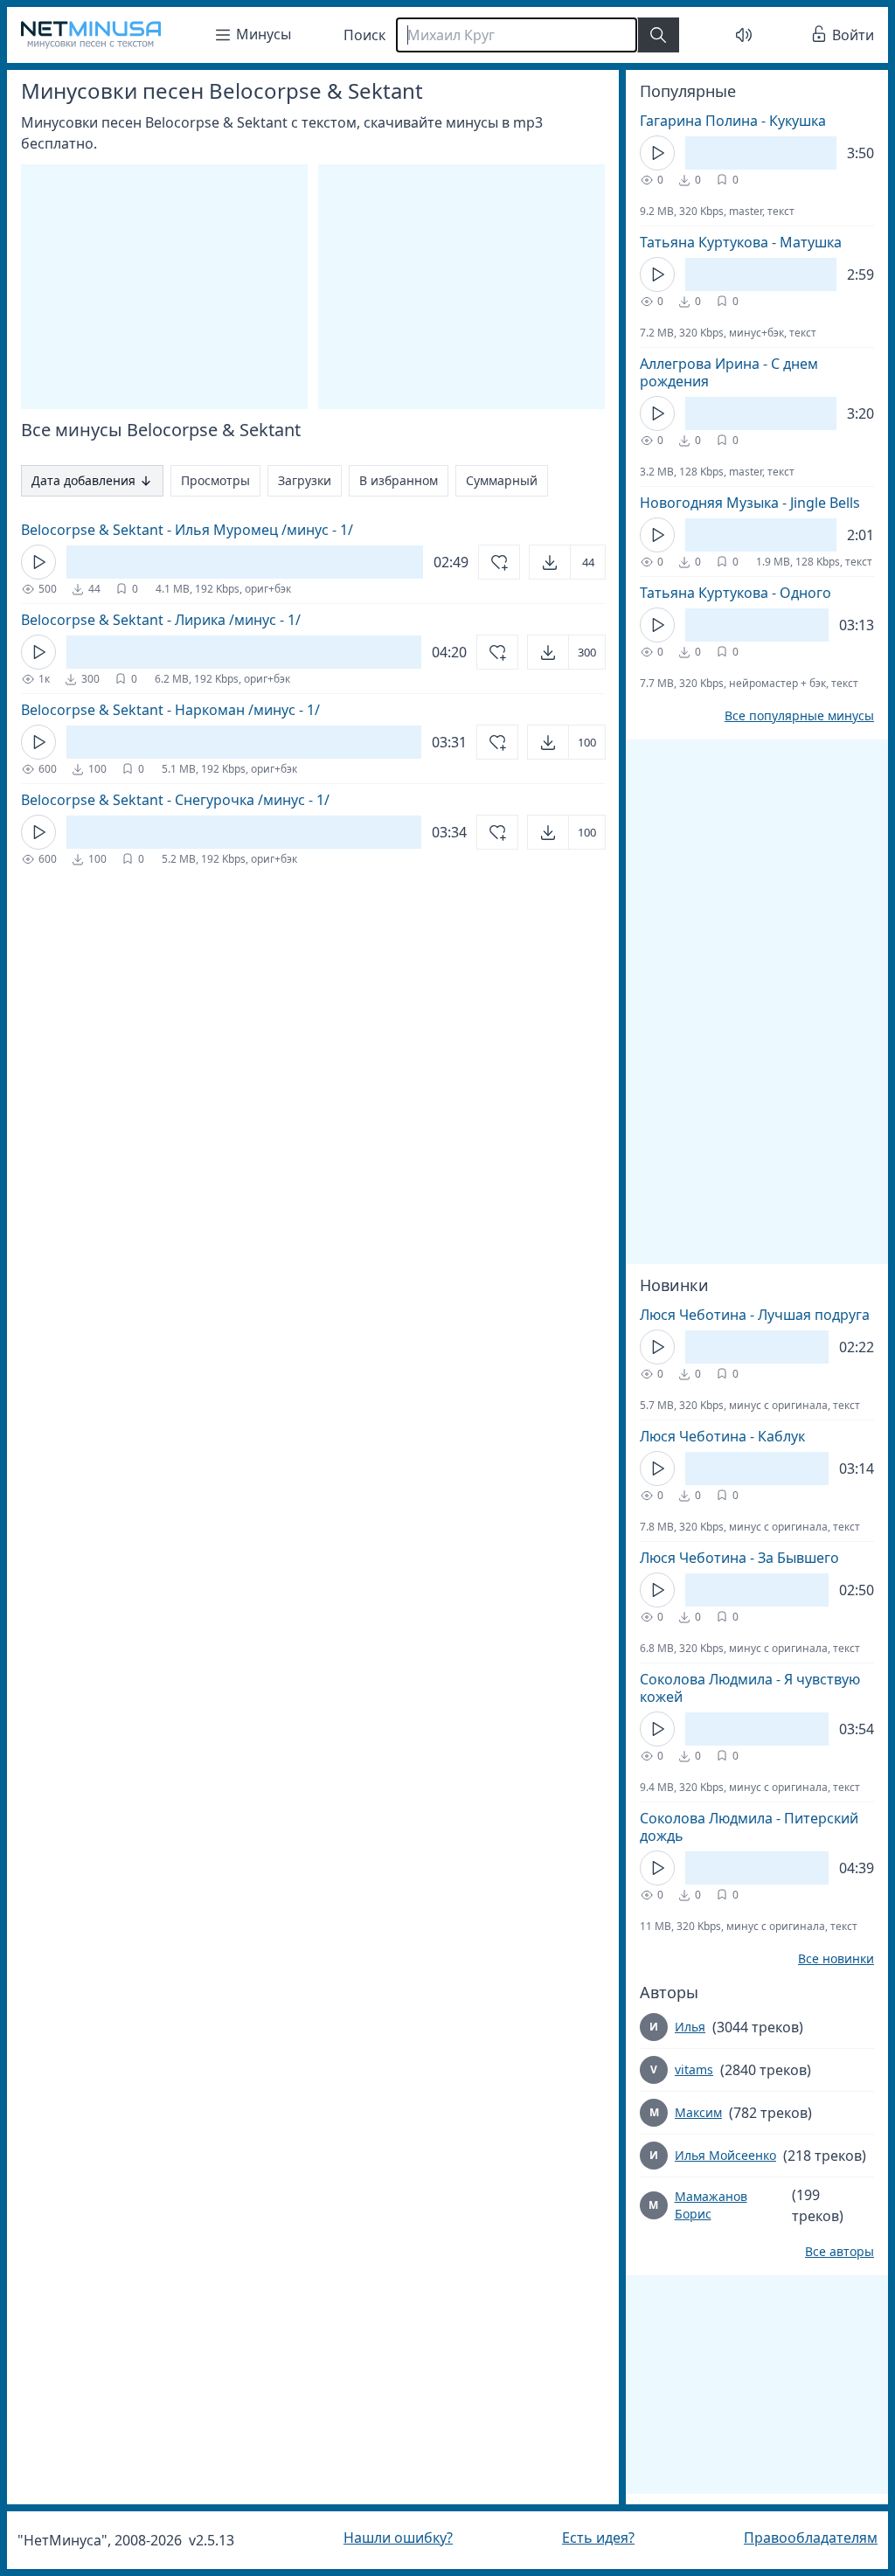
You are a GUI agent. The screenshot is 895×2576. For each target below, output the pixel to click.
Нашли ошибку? (394, 2538)
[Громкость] (734, 35)
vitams (681, 2069)
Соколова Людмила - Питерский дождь (736, 1827)
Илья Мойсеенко (712, 2155)
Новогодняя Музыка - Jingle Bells (737, 503)
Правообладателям (798, 2538)
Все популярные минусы (786, 716)
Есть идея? (590, 2538)
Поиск (364, 35)
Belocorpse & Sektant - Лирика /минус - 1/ (161, 620)
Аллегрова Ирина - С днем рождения (716, 372)
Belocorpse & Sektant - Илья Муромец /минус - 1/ (187, 530)
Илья (677, 2027)
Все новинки (823, 1959)
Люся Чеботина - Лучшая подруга (742, 1315)
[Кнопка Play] (38, 562)
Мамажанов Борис (698, 2205)
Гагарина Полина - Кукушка (720, 121)
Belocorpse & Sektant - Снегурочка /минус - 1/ (175, 800)
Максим (685, 2112)
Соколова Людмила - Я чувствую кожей (737, 1688)
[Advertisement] (744, 871)
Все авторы (826, 2252)
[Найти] (658, 35)
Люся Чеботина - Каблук (709, 1436)
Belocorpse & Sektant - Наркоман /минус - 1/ (170, 710)
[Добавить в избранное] (486, 562)
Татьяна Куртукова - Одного (722, 593)
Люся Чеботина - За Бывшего (726, 1558)
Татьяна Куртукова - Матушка (728, 242)
